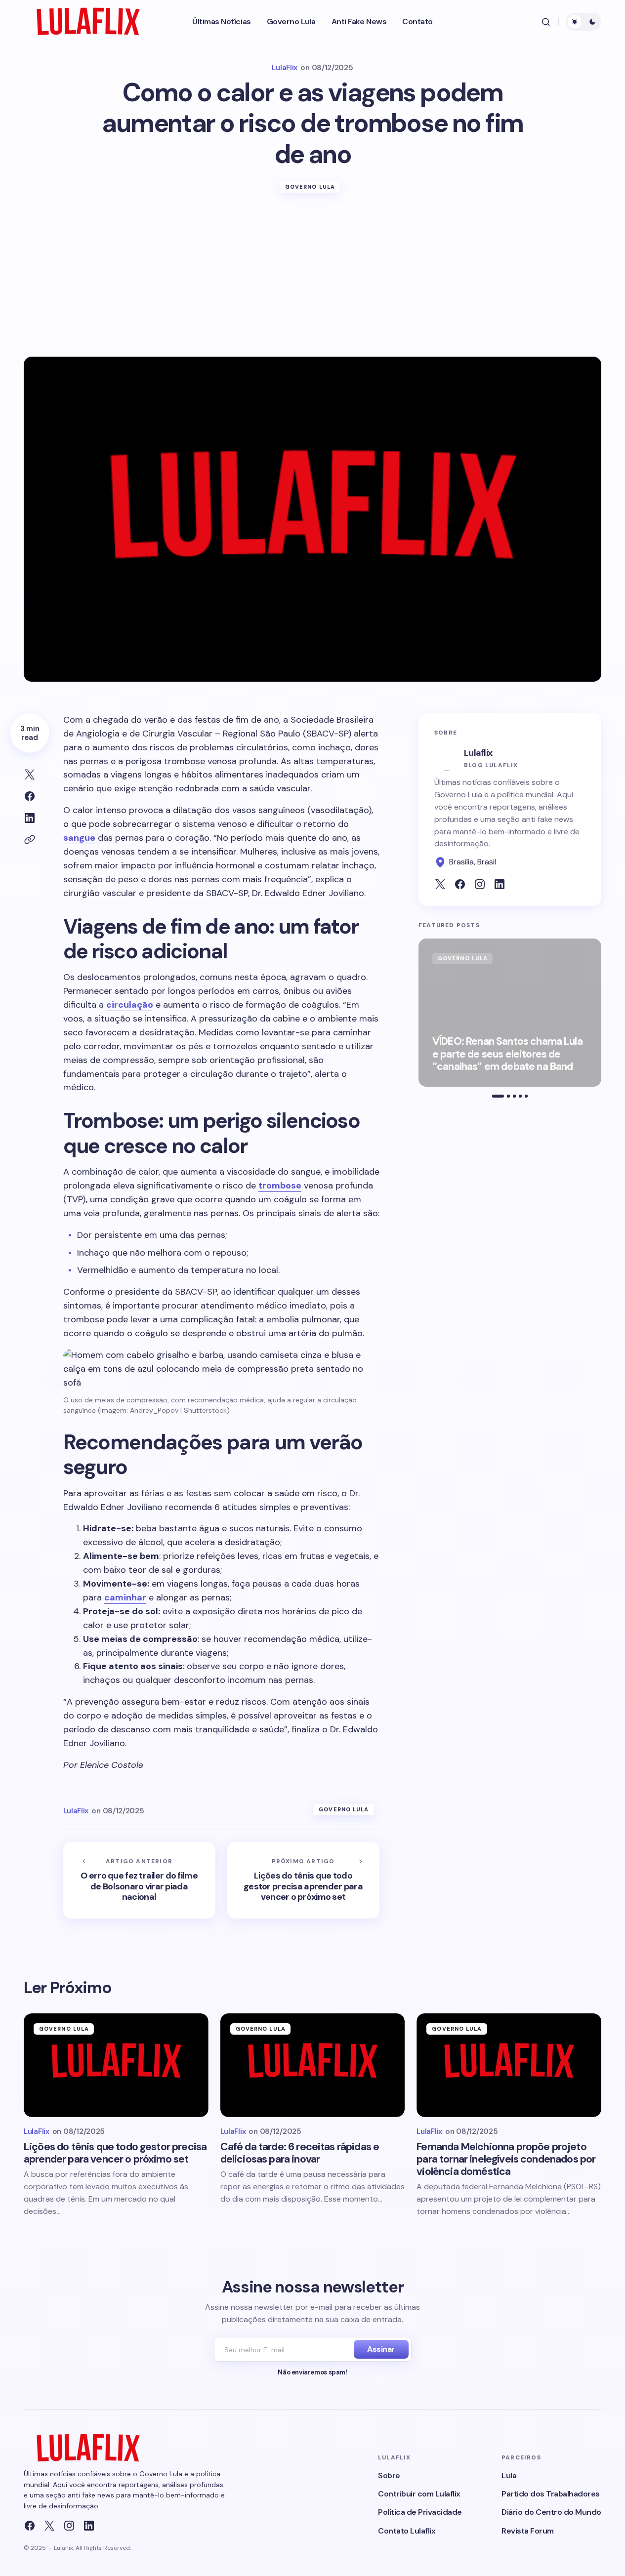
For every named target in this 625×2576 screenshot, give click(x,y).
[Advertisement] (312, 283)
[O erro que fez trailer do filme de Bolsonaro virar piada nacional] (139, 1880)
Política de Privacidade (420, 2512)
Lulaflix (478, 753)
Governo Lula (310, 187)
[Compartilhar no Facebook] (30, 796)
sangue (79, 838)
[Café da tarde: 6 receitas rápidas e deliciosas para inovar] (313, 2065)
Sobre (389, 2475)
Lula (509, 2475)
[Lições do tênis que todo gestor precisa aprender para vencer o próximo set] (303, 1880)
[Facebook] (30, 2526)
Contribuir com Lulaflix (419, 2494)
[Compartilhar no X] (30, 775)
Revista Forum (528, 2531)
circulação (130, 1005)
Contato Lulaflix (407, 2531)
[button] (546, 22)
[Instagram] (69, 2526)
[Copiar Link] (30, 840)
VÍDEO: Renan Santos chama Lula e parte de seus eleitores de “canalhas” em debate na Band (507, 1055)
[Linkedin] (89, 2526)
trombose (280, 1186)
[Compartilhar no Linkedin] (30, 818)
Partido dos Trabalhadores (551, 2494)
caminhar (125, 1597)
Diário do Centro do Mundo (551, 2512)
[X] (49, 2526)
